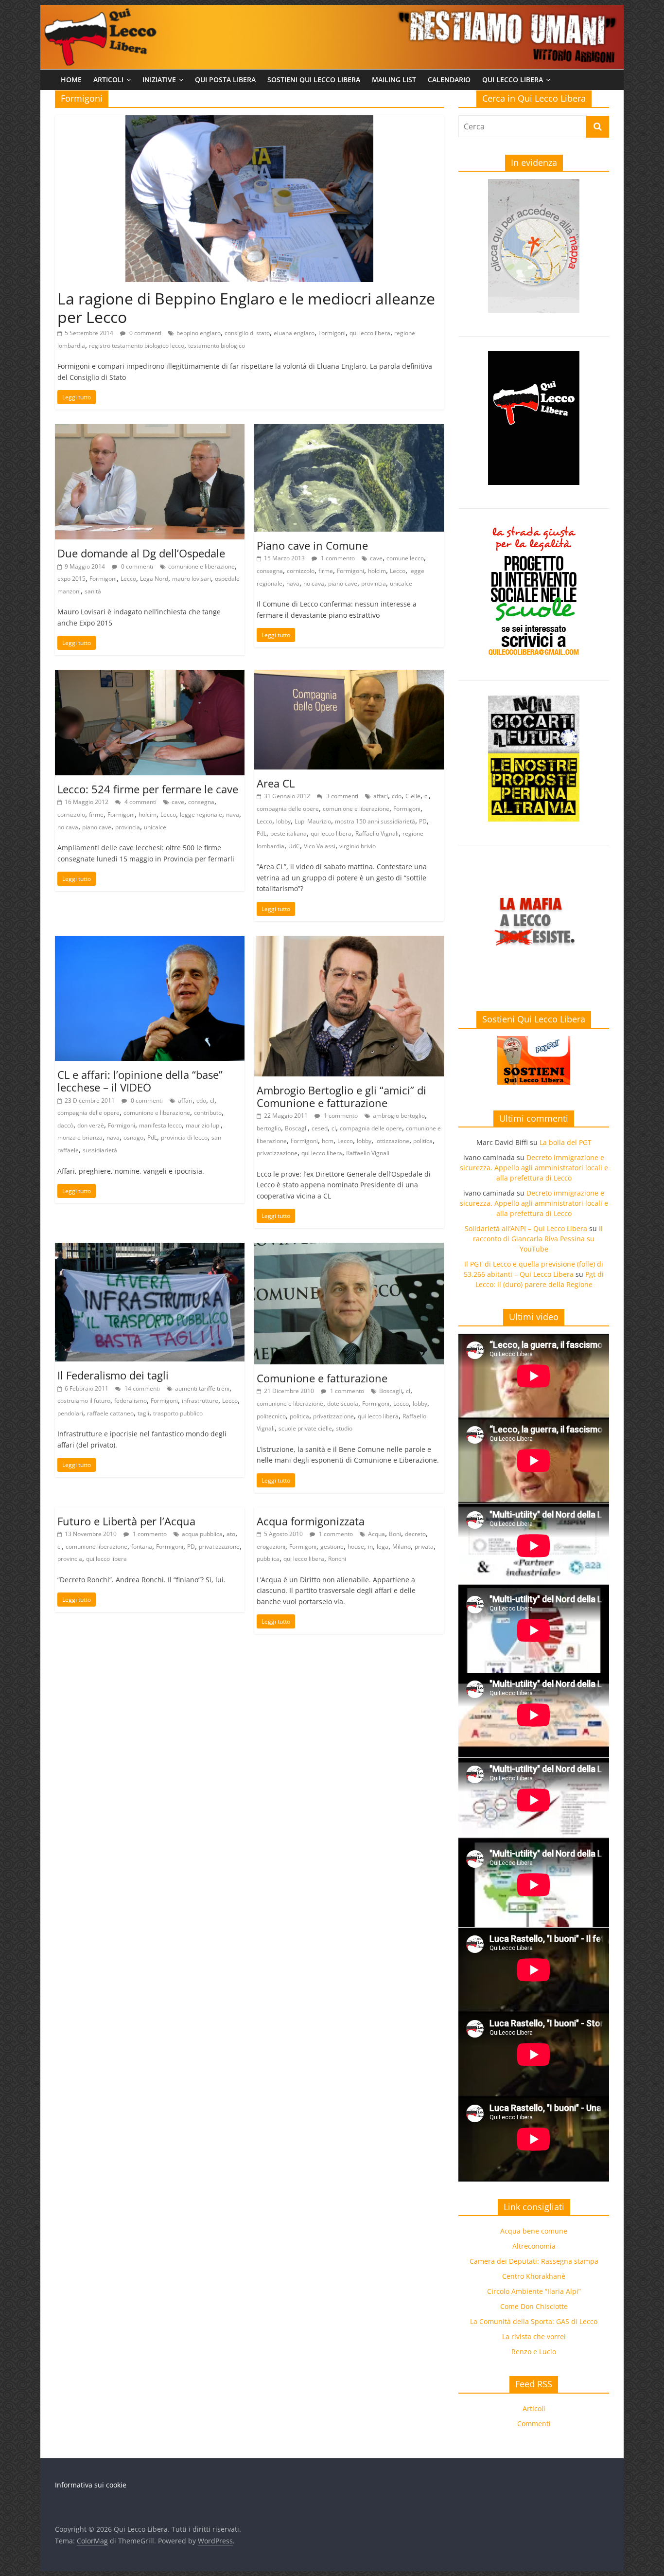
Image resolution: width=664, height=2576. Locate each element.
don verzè (91, 1125)
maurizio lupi (203, 1125)
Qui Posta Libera (225, 80)
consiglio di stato (247, 333)
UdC (294, 846)
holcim (377, 571)
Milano (402, 1547)
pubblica (268, 1559)
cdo (397, 796)
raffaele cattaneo (110, 1413)
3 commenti (341, 796)
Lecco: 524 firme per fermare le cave (148, 789)
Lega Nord (154, 579)
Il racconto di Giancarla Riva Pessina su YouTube (538, 1239)
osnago (133, 1137)
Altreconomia (534, 2246)
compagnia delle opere (288, 809)
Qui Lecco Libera (513, 80)
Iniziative (159, 80)
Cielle (413, 796)
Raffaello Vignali (377, 833)
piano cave (343, 583)
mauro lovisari (192, 579)
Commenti (534, 2424)
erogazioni (271, 1547)
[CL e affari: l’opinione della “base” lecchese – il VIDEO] (150, 942)
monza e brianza (80, 1137)
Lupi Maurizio (313, 821)
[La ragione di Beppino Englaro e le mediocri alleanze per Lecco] (249, 121)
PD (423, 821)
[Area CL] (349, 676)
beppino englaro (199, 333)
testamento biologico (217, 346)
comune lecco (405, 558)
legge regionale (201, 814)
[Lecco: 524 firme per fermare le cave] (150, 676)
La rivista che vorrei (534, 2336)
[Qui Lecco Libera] (332, 11)
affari (381, 796)
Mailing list (394, 80)
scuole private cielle (305, 1428)
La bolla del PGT (566, 1142)
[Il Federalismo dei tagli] (150, 1249)
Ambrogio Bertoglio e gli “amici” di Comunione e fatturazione (341, 1096)
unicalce (401, 583)
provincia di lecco (184, 1137)
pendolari (70, 1413)
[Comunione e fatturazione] (349, 1249)
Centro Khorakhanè (534, 2276)
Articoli (108, 80)
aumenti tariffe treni (202, 1388)
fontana (142, 1547)
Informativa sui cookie (91, 2485)
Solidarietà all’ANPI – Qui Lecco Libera (526, 1228)
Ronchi (337, 1559)
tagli (143, 1413)
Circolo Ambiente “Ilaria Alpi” (534, 2291)
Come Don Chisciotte (534, 2306)
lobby (283, 821)
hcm (328, 1141)
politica (423, 1141)
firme (326, 571)
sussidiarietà (100, 1150)
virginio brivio (358, 846)
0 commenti (145, 333)
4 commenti (140, 802)
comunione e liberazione (201, 566)
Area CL (276, 783)
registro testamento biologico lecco (137, 346)
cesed (320, 1128)
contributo (208, 1113)
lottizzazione (392, 1141)
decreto (415, 1534)
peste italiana (288, 833)
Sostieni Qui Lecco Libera (314, 80)
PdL (262, 833)
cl (427, 796)
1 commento (337, 558)
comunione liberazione (96, 1547)
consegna (270, 571)
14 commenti (141, 1388)
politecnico (271, 1416)
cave (376, 558)
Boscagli (296, 1128)
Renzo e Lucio (534, 2352)
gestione (332, 1547)
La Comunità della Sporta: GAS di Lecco (534, 2321)
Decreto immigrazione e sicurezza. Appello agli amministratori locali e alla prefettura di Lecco (534, 1168)
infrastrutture (200, 1401)
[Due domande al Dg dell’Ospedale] (150, 430)
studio (344, 1428)
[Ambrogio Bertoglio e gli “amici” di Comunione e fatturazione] (349, 942)
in (370, 1547)
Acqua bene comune (534, 2231)
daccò (65, 1125)
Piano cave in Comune (312, 545)
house (356, 1547)
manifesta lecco (160, 1125)
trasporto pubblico (178, 1413)
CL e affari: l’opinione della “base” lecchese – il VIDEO (140, 1081)
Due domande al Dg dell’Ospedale (141, 553)
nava (293, 583)
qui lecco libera (370, 333)
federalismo (131, 1401)
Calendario (449, 80)
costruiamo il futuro (84, 1401)
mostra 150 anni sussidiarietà (375, 821)
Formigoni (332, 333)
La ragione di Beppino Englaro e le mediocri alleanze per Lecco (246, 308)
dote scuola (343, 1404)
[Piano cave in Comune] (349, 430)
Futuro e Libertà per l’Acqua (126, 1521)
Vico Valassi (320, 846)
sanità (93, 591)
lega (383, 1547)
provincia (374, 583)
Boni (395, 1534)
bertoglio (269, 1128)
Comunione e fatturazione (322, 1378)
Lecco (128, 579)
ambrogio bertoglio (399, 1116)
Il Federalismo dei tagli (113, 1375)
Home (71, 80)
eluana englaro (294, 333)
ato (231, 1534)
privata (424, 1547)
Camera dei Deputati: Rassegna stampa (534, 2261)
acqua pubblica (202, 1534)
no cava (314, 583)
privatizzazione (277, 1153)
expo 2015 (71, 579)
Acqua (376, 1534)
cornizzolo (301, 571)
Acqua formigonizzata (311, 1521)
